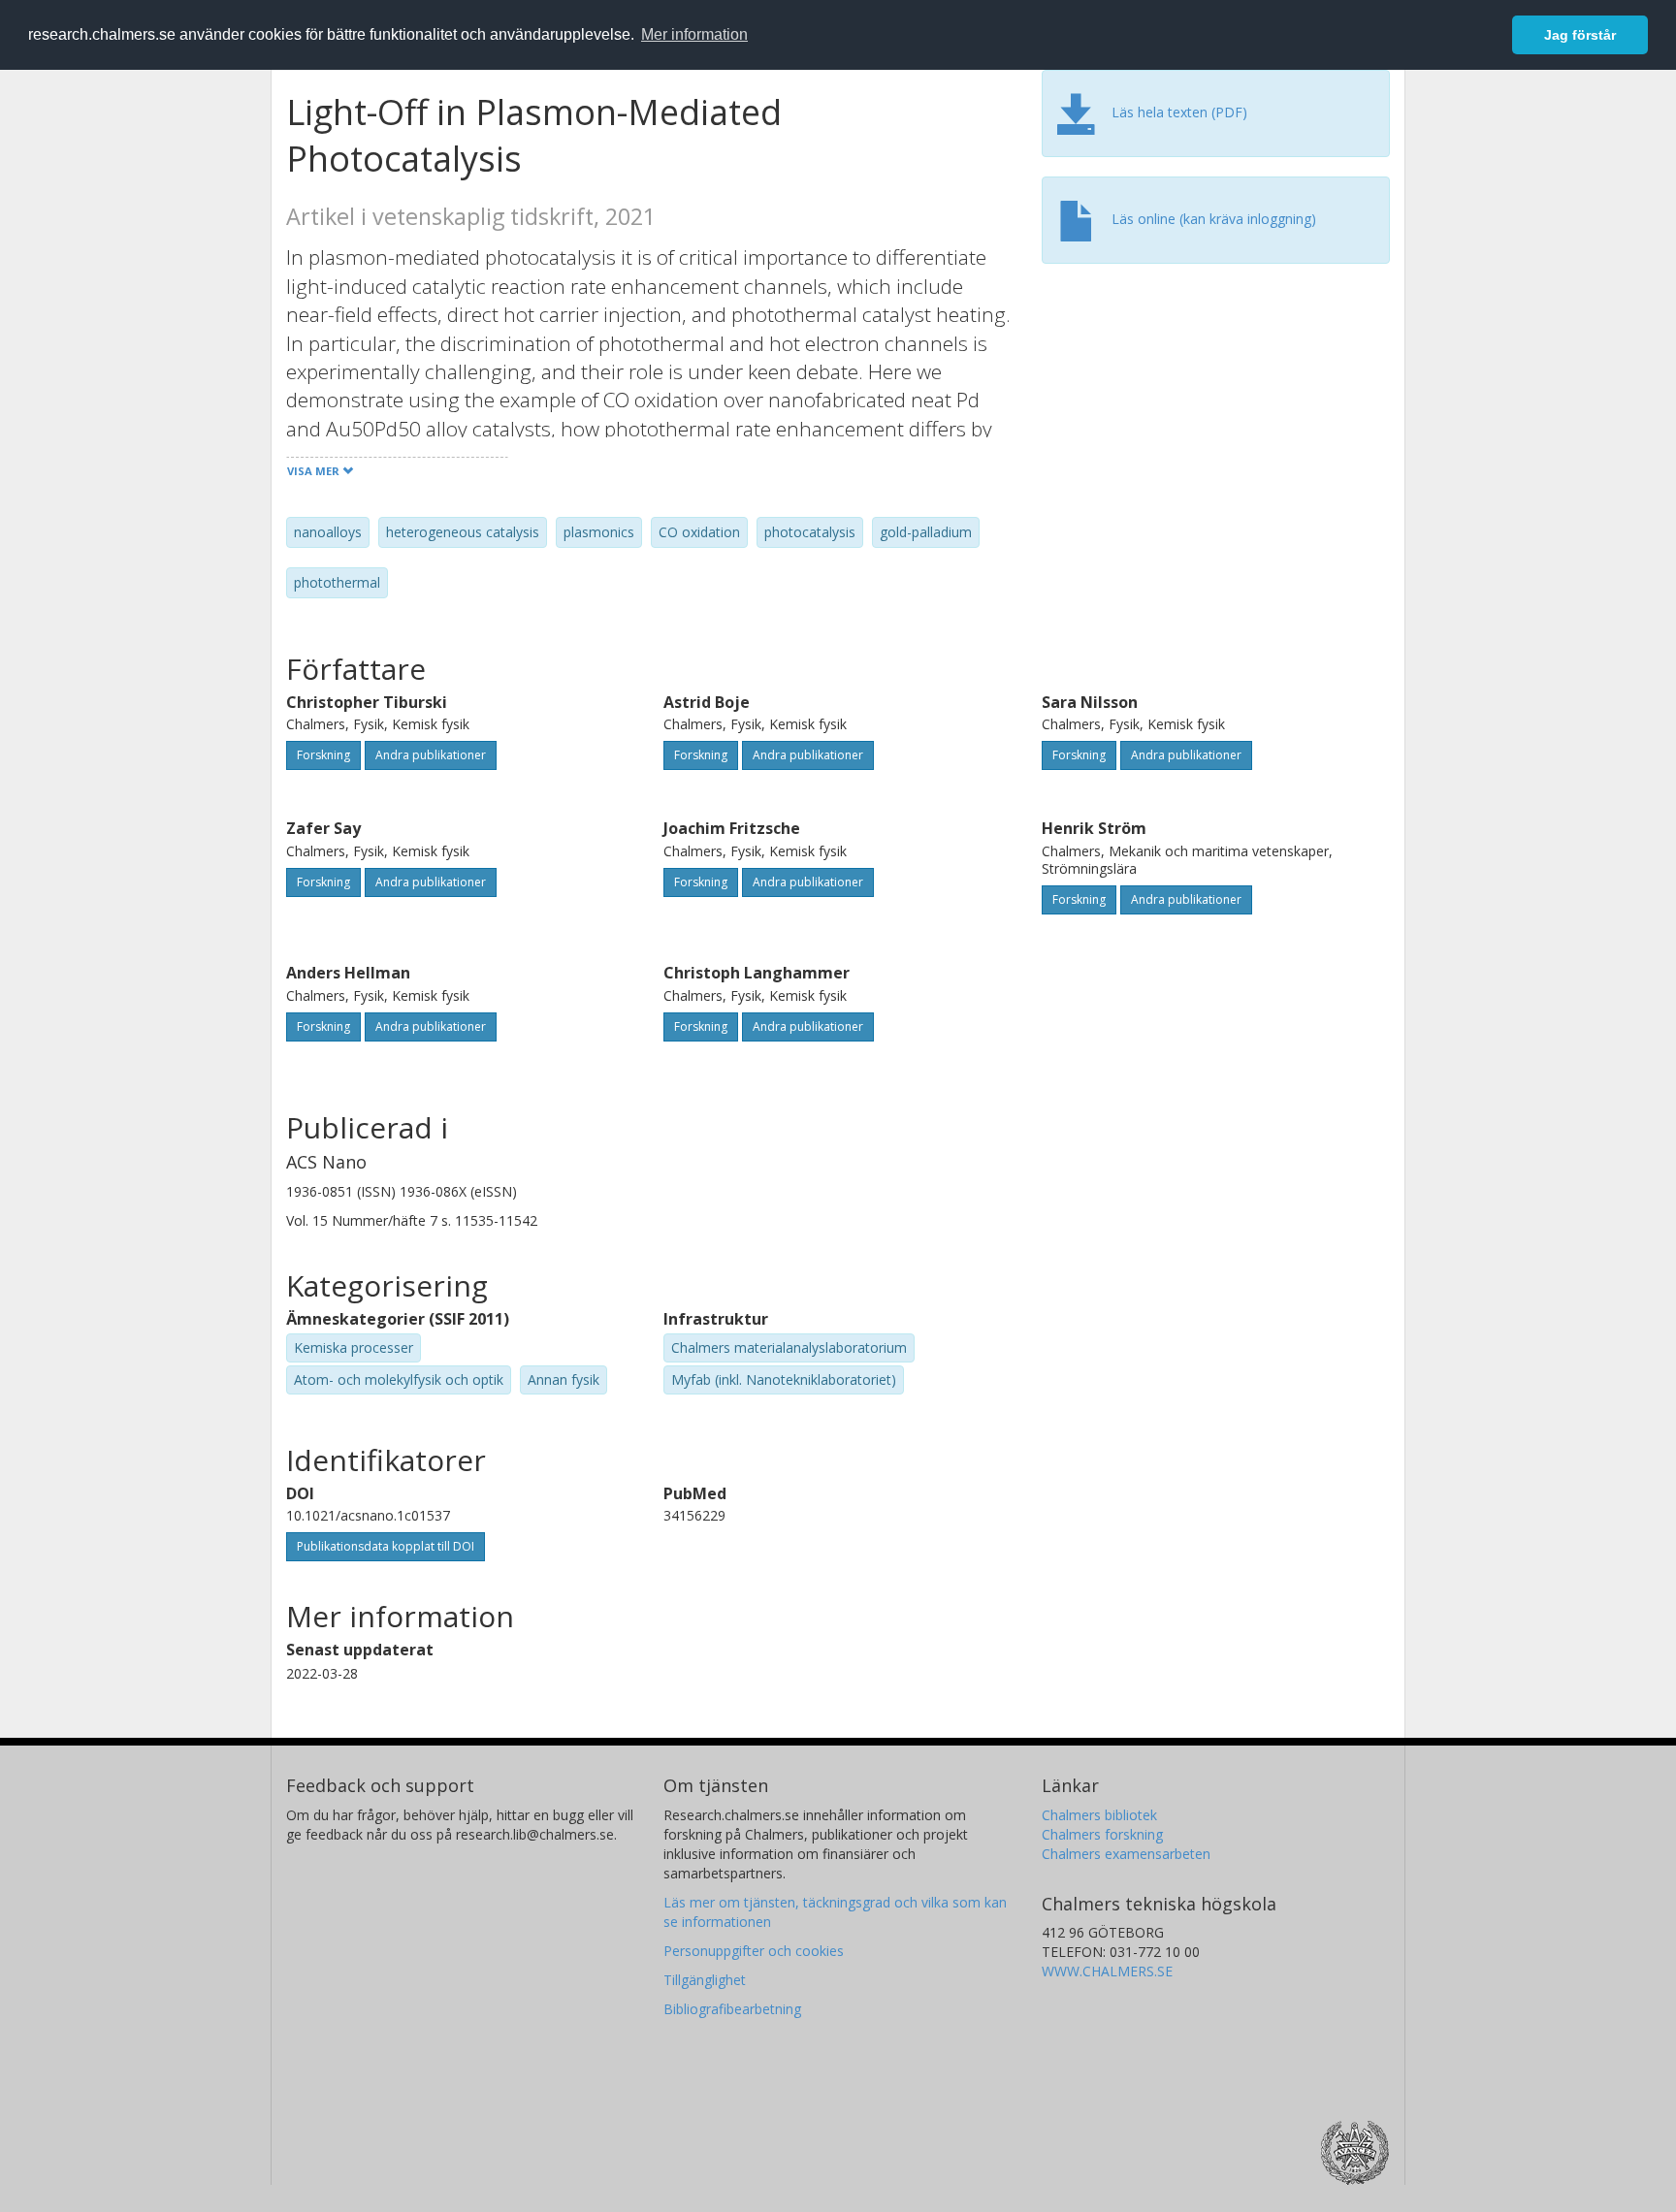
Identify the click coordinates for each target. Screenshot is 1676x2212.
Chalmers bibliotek (1099, 1815)
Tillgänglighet (705, 1980)
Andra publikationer (431, 755)
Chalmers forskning (1102, 1834)
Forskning (323, 755)
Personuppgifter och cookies (754, 1951)
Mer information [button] (694, 34)
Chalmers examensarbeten (1126, 1854)
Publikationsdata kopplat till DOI (386, 1546)
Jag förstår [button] (1580, 35)
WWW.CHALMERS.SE (1107, 1971)
